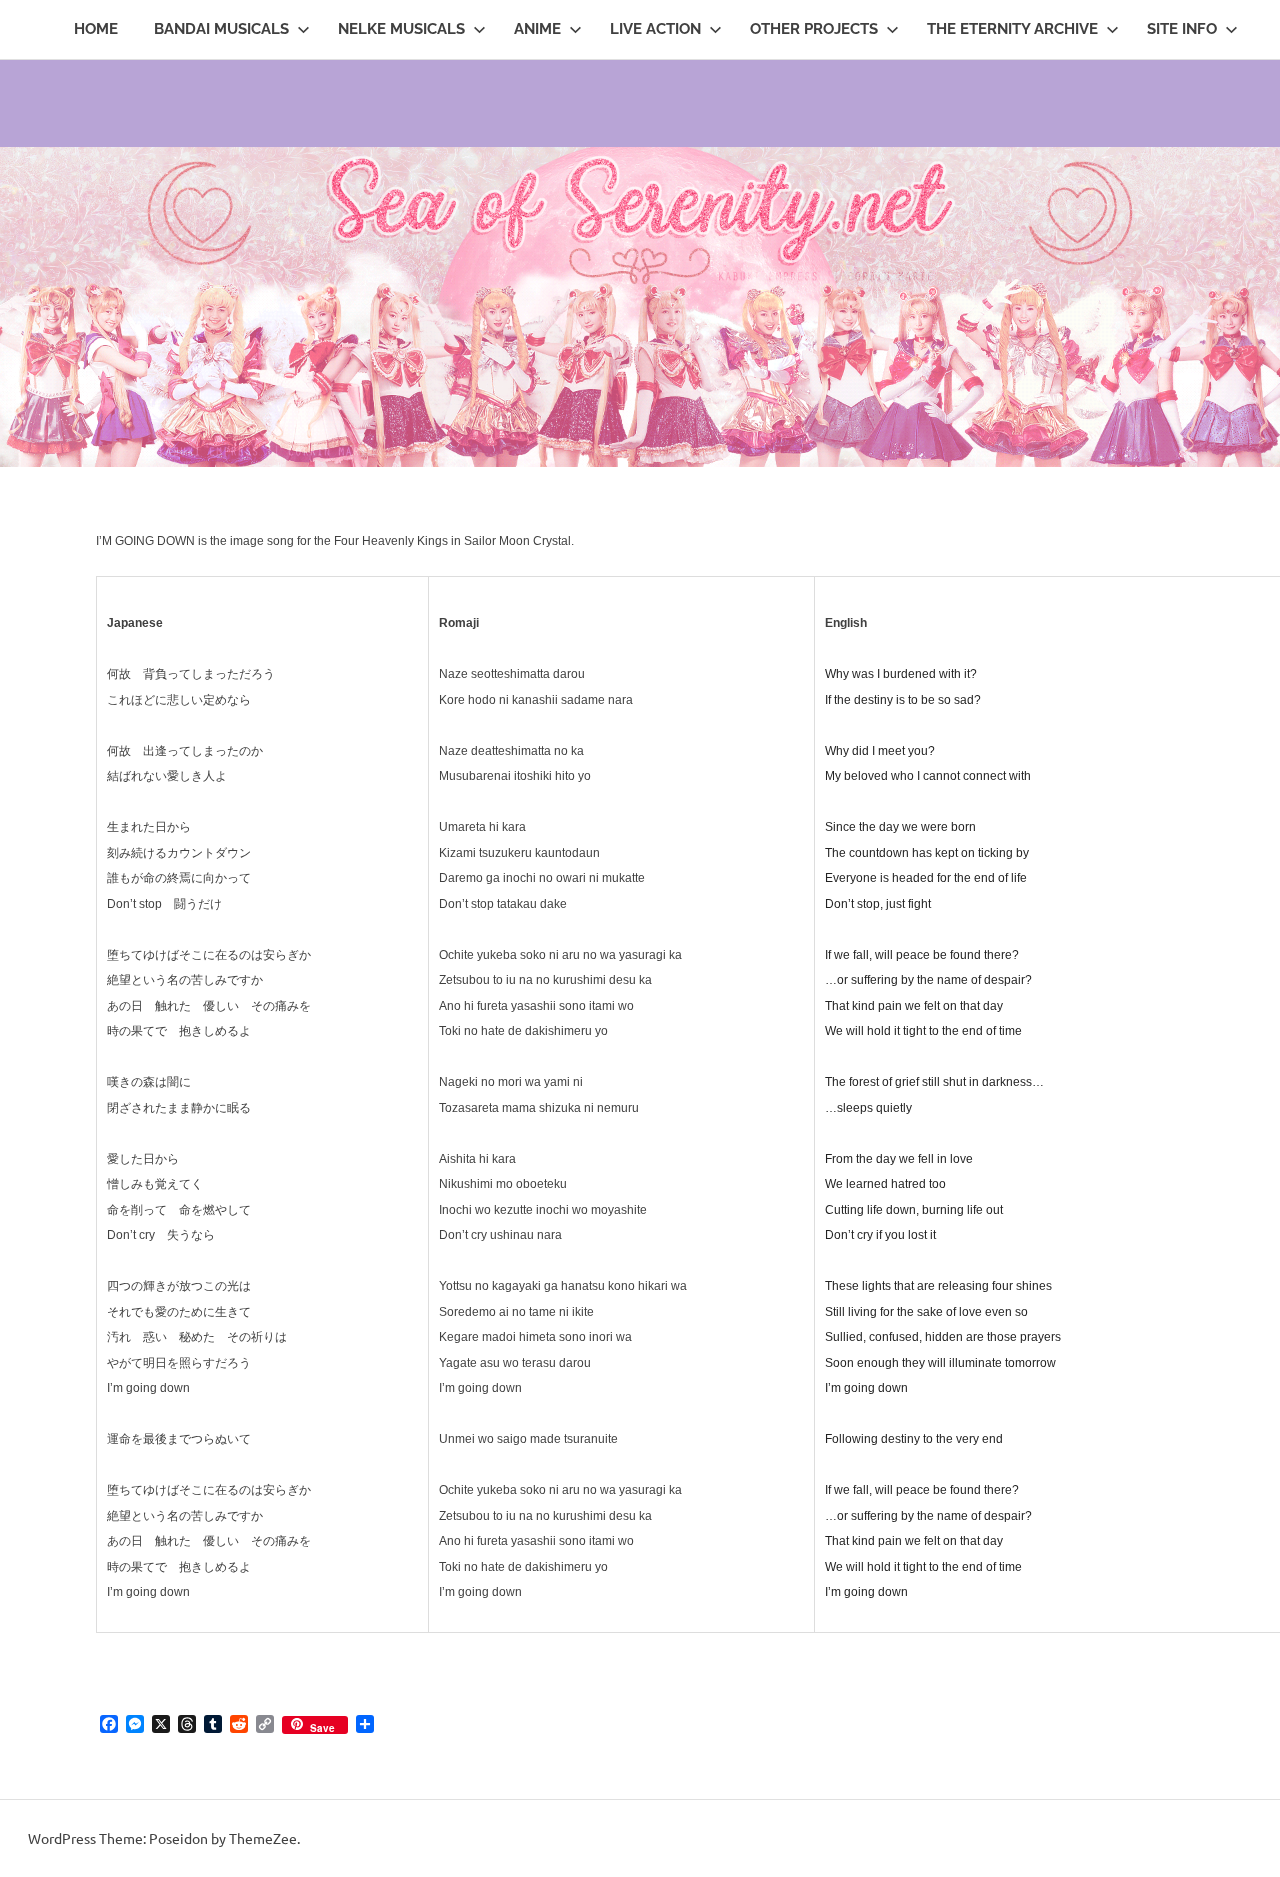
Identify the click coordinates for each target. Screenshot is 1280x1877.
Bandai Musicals (221, 29)
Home (96, 29)
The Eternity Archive (1012, 29)
